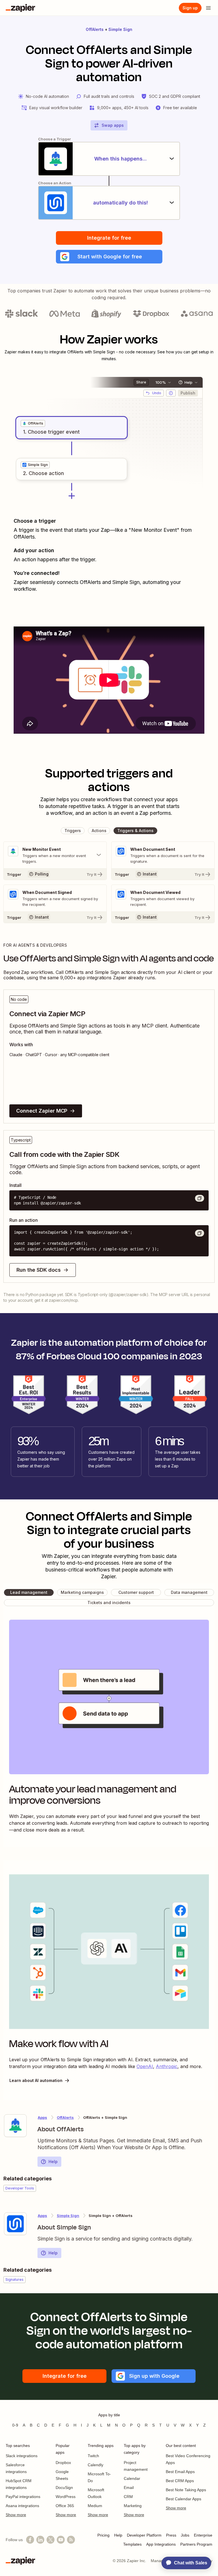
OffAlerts (95, 29)
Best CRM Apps (180, 2481)
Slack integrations (22, 2456)
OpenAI (145, 2066)
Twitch (93, 2456)
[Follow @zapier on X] (51, 2540)
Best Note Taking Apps (186, 2490)
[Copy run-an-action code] (200, 1233)
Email (129, 2488)
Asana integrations (22, 2506)
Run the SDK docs (39, 1270)
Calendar (132, 2478)
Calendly (96, 2465)
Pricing (103, 2535)
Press (171, 2535)
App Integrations (161, 2544)
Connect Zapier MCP (42, 1111)
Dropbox (63, 2463)
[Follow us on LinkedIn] (40, 2540)
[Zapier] (20, 8)
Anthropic (167, 2066)
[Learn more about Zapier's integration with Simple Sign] (15, 2224)
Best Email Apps (180, 2472)
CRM (128, 2497)
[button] (109, 257)
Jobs (185, 2535)
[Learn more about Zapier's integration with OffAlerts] (15, 2126)
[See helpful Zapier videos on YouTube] (61, 2540)
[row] (33, 423)
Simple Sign (120, 29)
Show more (16, 2515)
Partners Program (196, 2544)
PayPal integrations (23, 2497)
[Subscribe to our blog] (71, 2540)
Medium (95, 2506)
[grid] (33, 423)
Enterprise (203, 2535)
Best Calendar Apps (184, 2499)
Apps (42, 2117)
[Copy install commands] (200, 1198)
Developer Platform (144, 2535)
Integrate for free (109, 238)
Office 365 (65, 2506)
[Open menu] (208, 8)
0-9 (15, 2425)
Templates (132, 2544)
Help (53, 2162)
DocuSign (64, 2488)
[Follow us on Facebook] (30, 2540)
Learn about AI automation (36, 2080)
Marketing (133, 2506)
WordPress (66, 2497)
